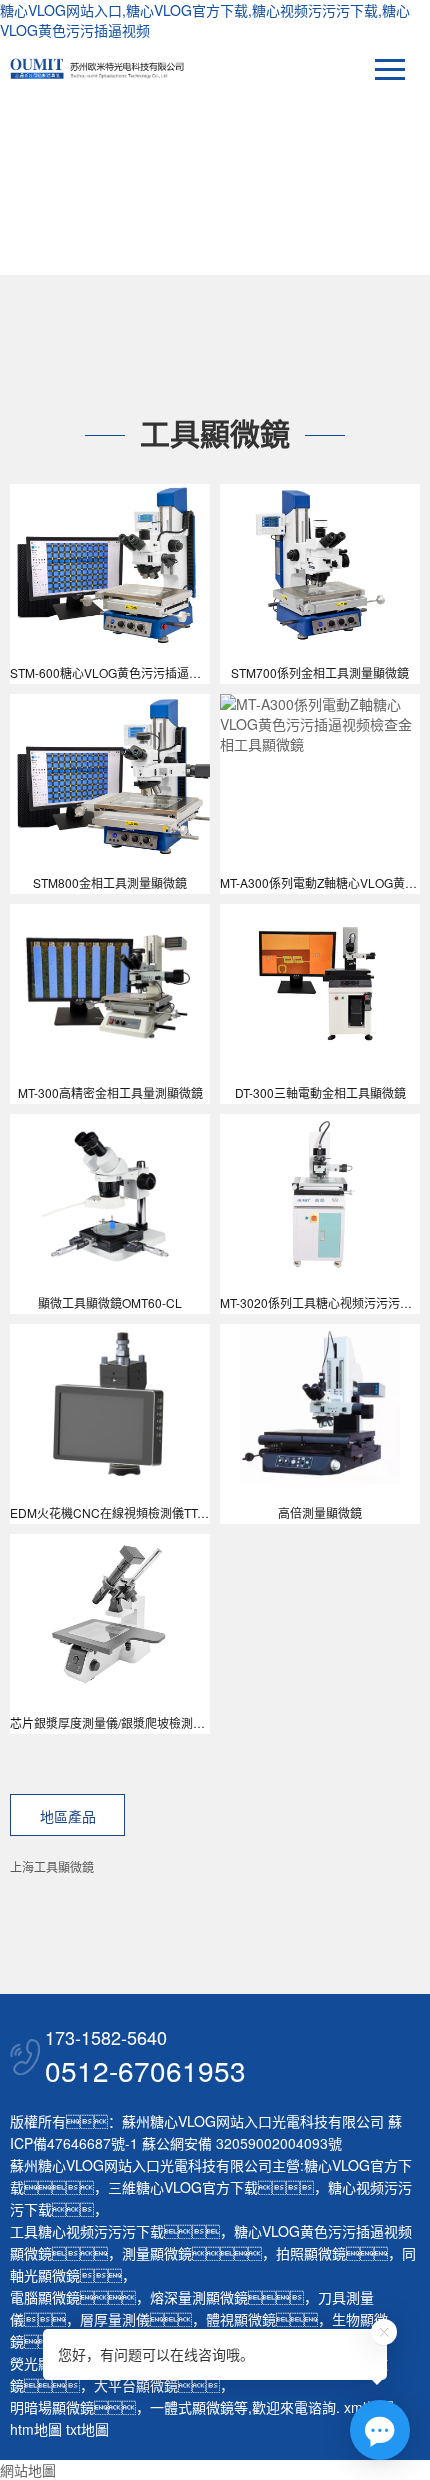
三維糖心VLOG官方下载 (183, 2187)
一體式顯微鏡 (192, 2407)
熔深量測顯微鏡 (199, 2297)
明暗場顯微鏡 (52, 2407)
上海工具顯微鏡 (52, 1866)
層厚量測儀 (115, 2319)
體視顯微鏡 (241, 2319)
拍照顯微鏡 (311, 2253)
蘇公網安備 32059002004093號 (240, 2143)
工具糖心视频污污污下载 (87, 2231)
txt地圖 (87, 2429)
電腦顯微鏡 (45, 2297)
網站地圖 (28, 2470)
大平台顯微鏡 (136, 2385)
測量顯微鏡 (157, 2253)
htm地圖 (36, 2429)
